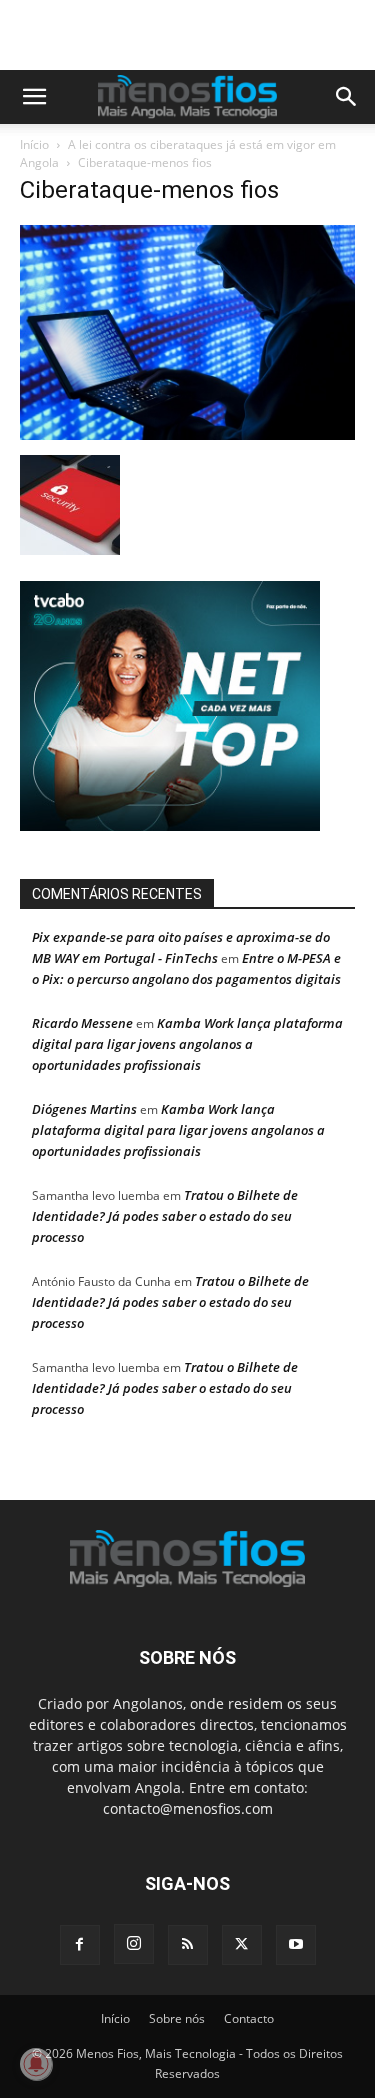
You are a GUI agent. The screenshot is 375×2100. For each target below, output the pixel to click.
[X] (242, 1945)
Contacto (249, 2018)
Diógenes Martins (84, 1109)
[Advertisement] (197, 35)
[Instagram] (134, 1944)
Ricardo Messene (82, 1023)
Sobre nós (177, 2018)
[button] (34, 97)
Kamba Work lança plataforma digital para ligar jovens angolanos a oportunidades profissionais (187, 1044)
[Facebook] (80, 1945)
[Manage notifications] (36, 2064)
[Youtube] (296, 1945)
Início (34, 144)
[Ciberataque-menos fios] (187, 434)
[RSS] (188, 1945)
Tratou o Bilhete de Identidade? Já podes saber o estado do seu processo (165, 1216)
